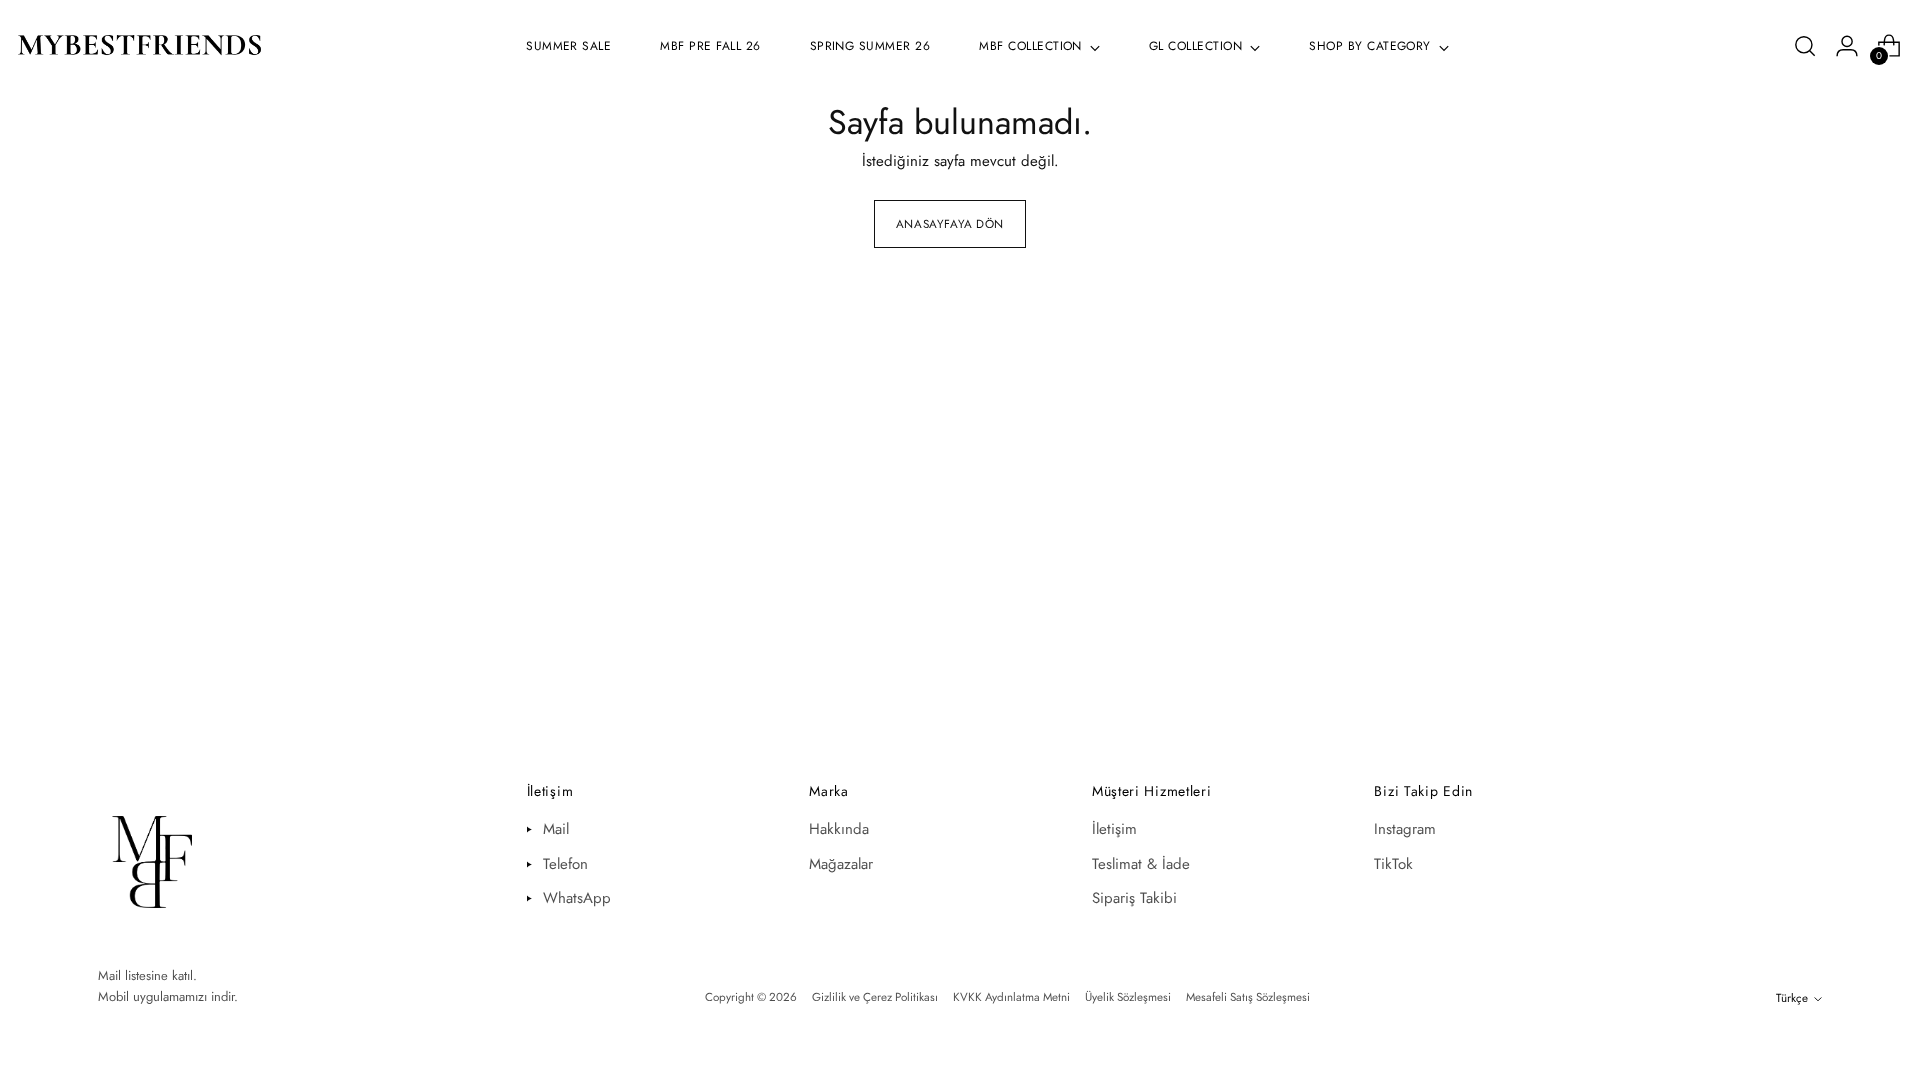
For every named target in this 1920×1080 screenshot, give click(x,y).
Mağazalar (841, 864)
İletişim (1114, 829)
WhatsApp (577, 898)
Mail (556, 829)
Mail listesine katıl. (147, 975)
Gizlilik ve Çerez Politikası (875, 997)
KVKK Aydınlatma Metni (1011, 997)
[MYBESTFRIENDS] (140, 46)
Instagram (1405, 829)
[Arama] (1805, 46)
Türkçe (1792, 998)
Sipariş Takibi (1134, 898)
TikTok (1393, 864)
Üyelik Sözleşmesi (1128, 997)
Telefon (565, 864)
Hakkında (839, 829)
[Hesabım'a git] (1847, 46)
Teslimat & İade (1141, 864)
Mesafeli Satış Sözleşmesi (1248, 997)
